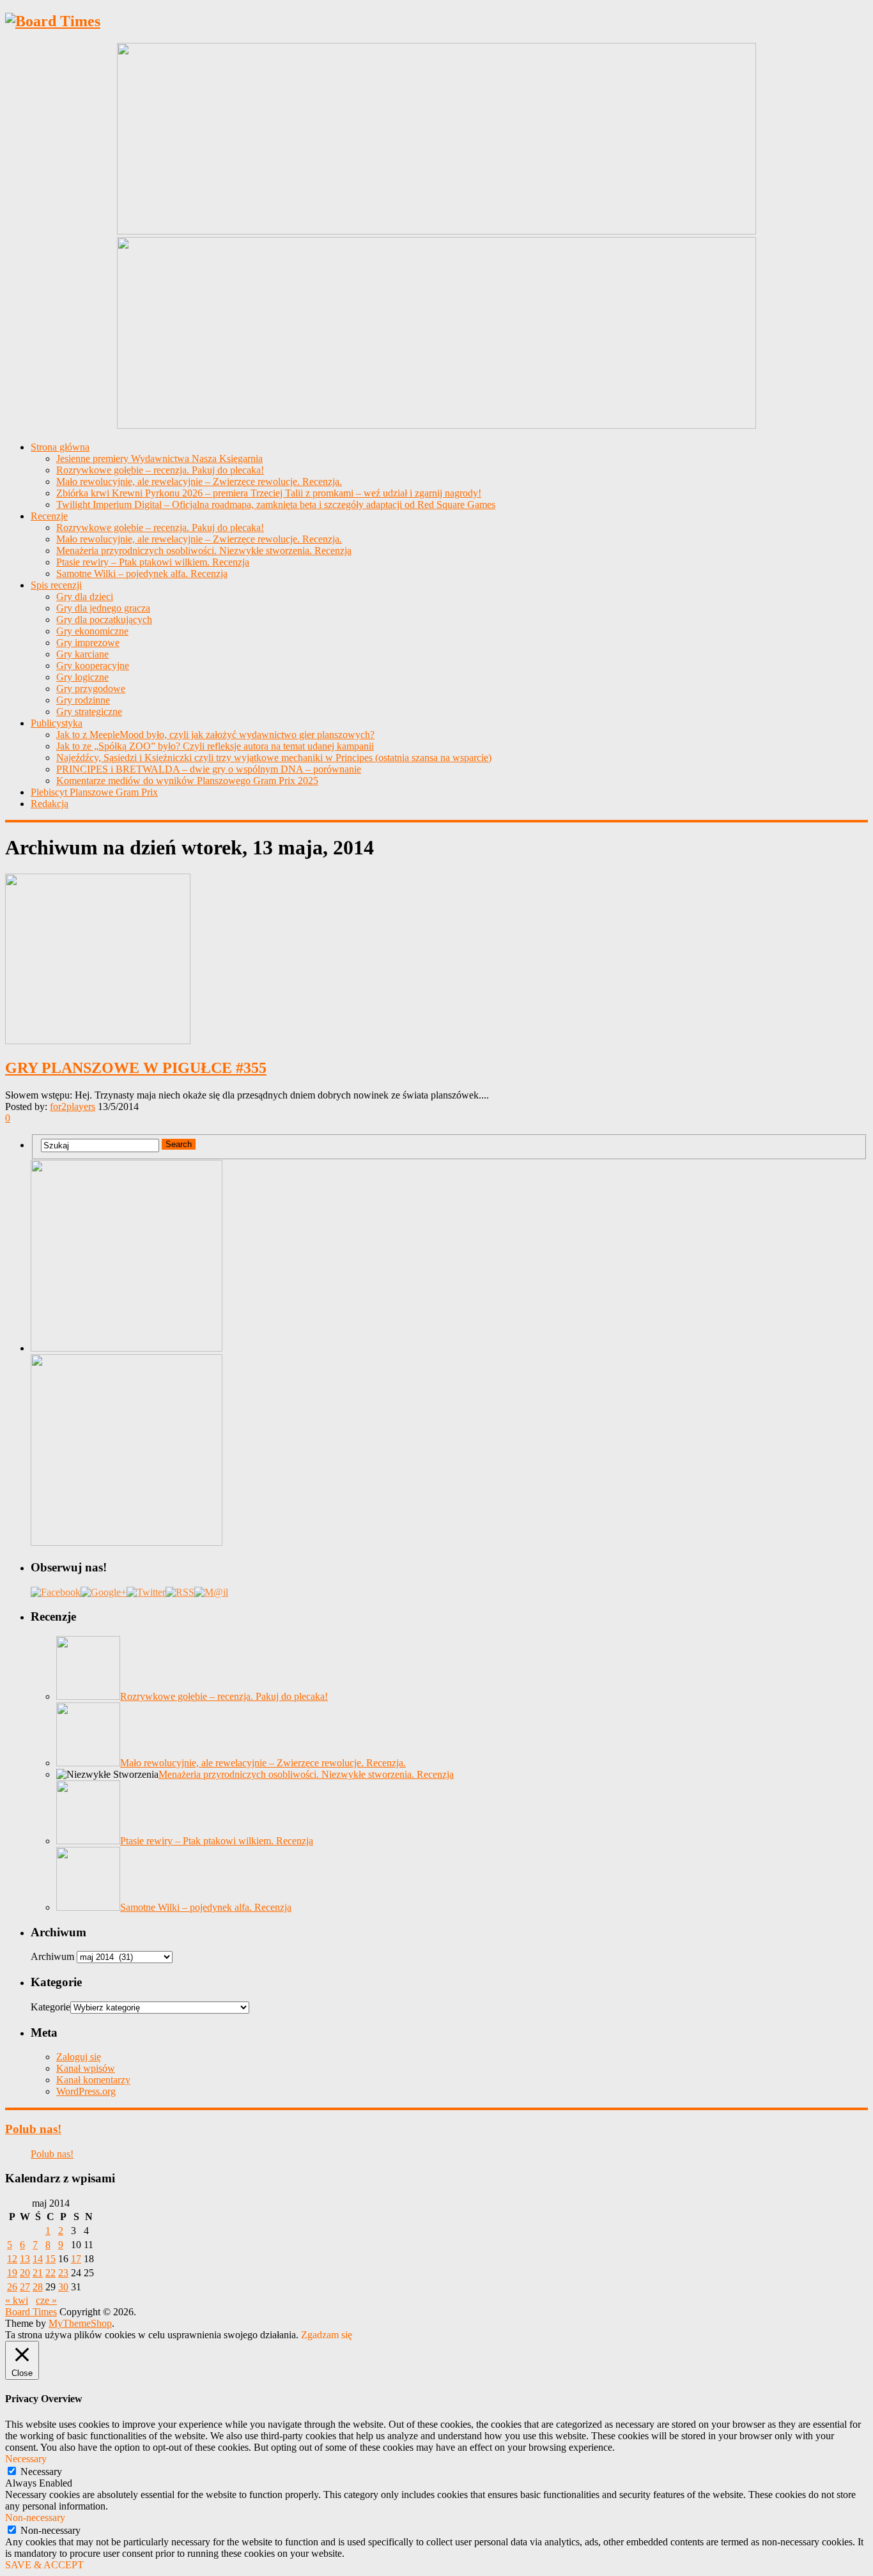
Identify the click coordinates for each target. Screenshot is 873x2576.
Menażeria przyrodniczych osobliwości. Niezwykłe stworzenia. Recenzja (204, 551)
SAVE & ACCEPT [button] (44, 2565)
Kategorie (50, 2007)
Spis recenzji (56, 585)
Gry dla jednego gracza (103, 608)
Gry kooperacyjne (93, 666)
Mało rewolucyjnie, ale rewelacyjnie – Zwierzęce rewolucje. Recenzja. (199, 482)
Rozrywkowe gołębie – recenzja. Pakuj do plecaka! (160, 470)
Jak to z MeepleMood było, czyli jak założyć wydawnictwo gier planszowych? (215, 735)
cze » (46, 2300)
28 (38, 2287)
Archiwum (52, 1956)
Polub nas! (33, 2129)
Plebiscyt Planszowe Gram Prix (94, 792)
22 (50, 2273)
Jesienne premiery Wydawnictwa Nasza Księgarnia (159, 459)
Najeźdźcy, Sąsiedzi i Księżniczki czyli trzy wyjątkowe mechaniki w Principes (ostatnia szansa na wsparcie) (274, 758)
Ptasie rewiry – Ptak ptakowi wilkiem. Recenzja (153, 562)
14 (38, 2259)
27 (25, 2287)
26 (12, 2287)
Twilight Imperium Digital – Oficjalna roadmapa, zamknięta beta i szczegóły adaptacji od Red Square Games (276, 505)
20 (25, 2273)
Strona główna (60, 447)
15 (50, 2259)
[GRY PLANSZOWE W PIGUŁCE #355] (436, 960)
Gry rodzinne (83, 700)
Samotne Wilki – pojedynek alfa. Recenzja (142, 574)
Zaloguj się (79, 2057)
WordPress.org (86, 2091)
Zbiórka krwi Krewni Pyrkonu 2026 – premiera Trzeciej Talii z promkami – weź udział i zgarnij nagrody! (269, 493)
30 (63, 2287)
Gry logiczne (82, 677)
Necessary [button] (26, 2459)
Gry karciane (82, 654)
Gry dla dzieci (85, 597)
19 (12, 2273)
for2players (73, 1107)
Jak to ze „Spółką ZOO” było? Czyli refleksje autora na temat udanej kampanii (215, 746)
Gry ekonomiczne (92, 631)
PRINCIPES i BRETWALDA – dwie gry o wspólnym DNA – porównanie (209, 769)
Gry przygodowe (91, 689)
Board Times (31, 2312)
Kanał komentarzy (93, 2080)
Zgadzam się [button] (327, 2335)
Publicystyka (57, 723)
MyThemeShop (80, 2323)
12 (12, 2259)
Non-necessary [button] (35, 2518)
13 (25, 2259)
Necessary (41, 2472)
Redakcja (50, 804)
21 (38, 2273)
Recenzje (49, 516)
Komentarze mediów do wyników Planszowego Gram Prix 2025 (187, 781)
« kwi (17, 2300)
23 (63, 2273)
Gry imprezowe (88, 643)
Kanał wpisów (86, 2068)
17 (76, 2259)
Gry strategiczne (89, 712)
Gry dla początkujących (104, 620)
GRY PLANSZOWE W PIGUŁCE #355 (136, 1068)
